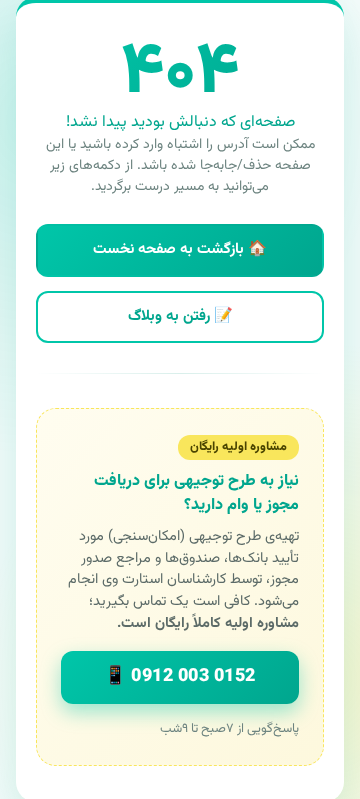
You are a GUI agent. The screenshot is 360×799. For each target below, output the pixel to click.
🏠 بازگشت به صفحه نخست (180, 249)
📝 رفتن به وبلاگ (180, 316)
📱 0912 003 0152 (180, 677)
